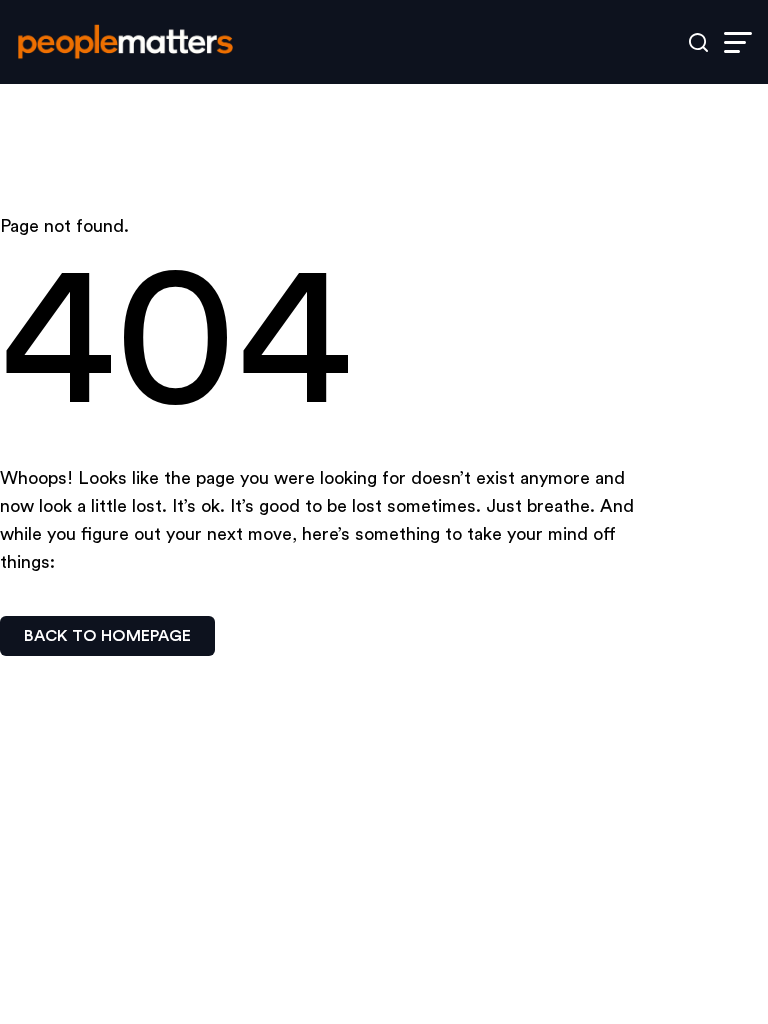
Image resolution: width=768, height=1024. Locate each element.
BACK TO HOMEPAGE (107, 636)
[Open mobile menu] (738, 42)
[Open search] (698, 42)
